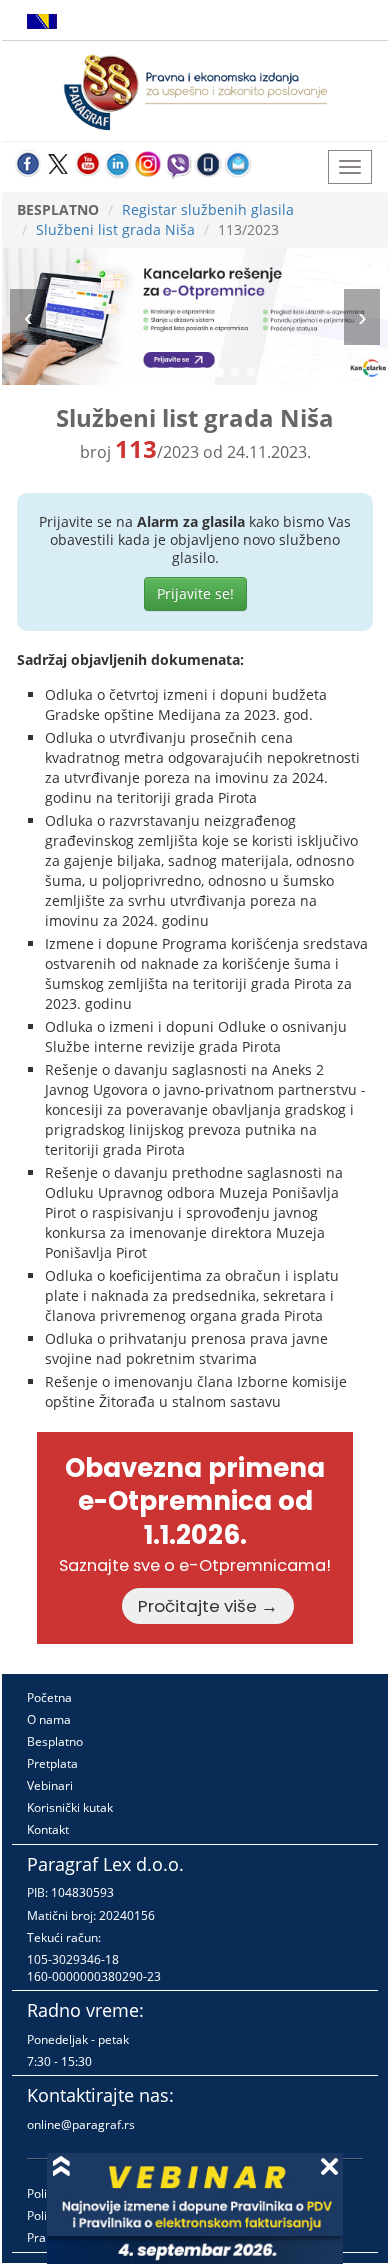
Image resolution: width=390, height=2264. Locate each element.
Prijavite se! (195, 593)
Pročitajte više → (208, 1606)
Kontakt (48, 1829)
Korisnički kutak (70, 1807)
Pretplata (52, 1763)
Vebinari (50, 1785)
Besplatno (55, 1741)
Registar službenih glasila (208, 209)
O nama (49, 1719)
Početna (49, 1697)
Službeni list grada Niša (115, 229)
